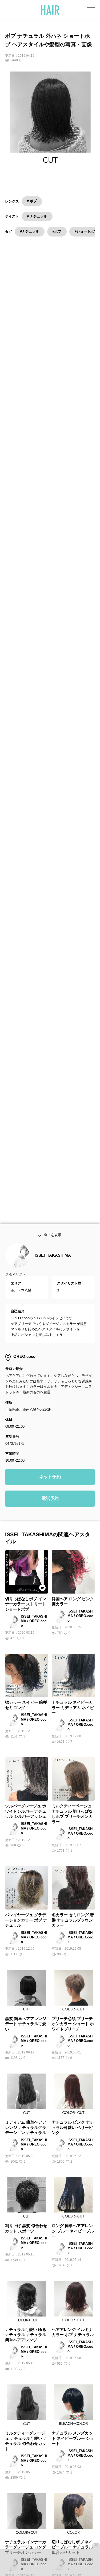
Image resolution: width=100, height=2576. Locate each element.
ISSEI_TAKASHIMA (53, 1257)
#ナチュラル (30, 231)
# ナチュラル (37, 216)
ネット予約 (50, 1479)
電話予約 (50, 1500)
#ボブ (57, 231)
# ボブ (32, 201)
